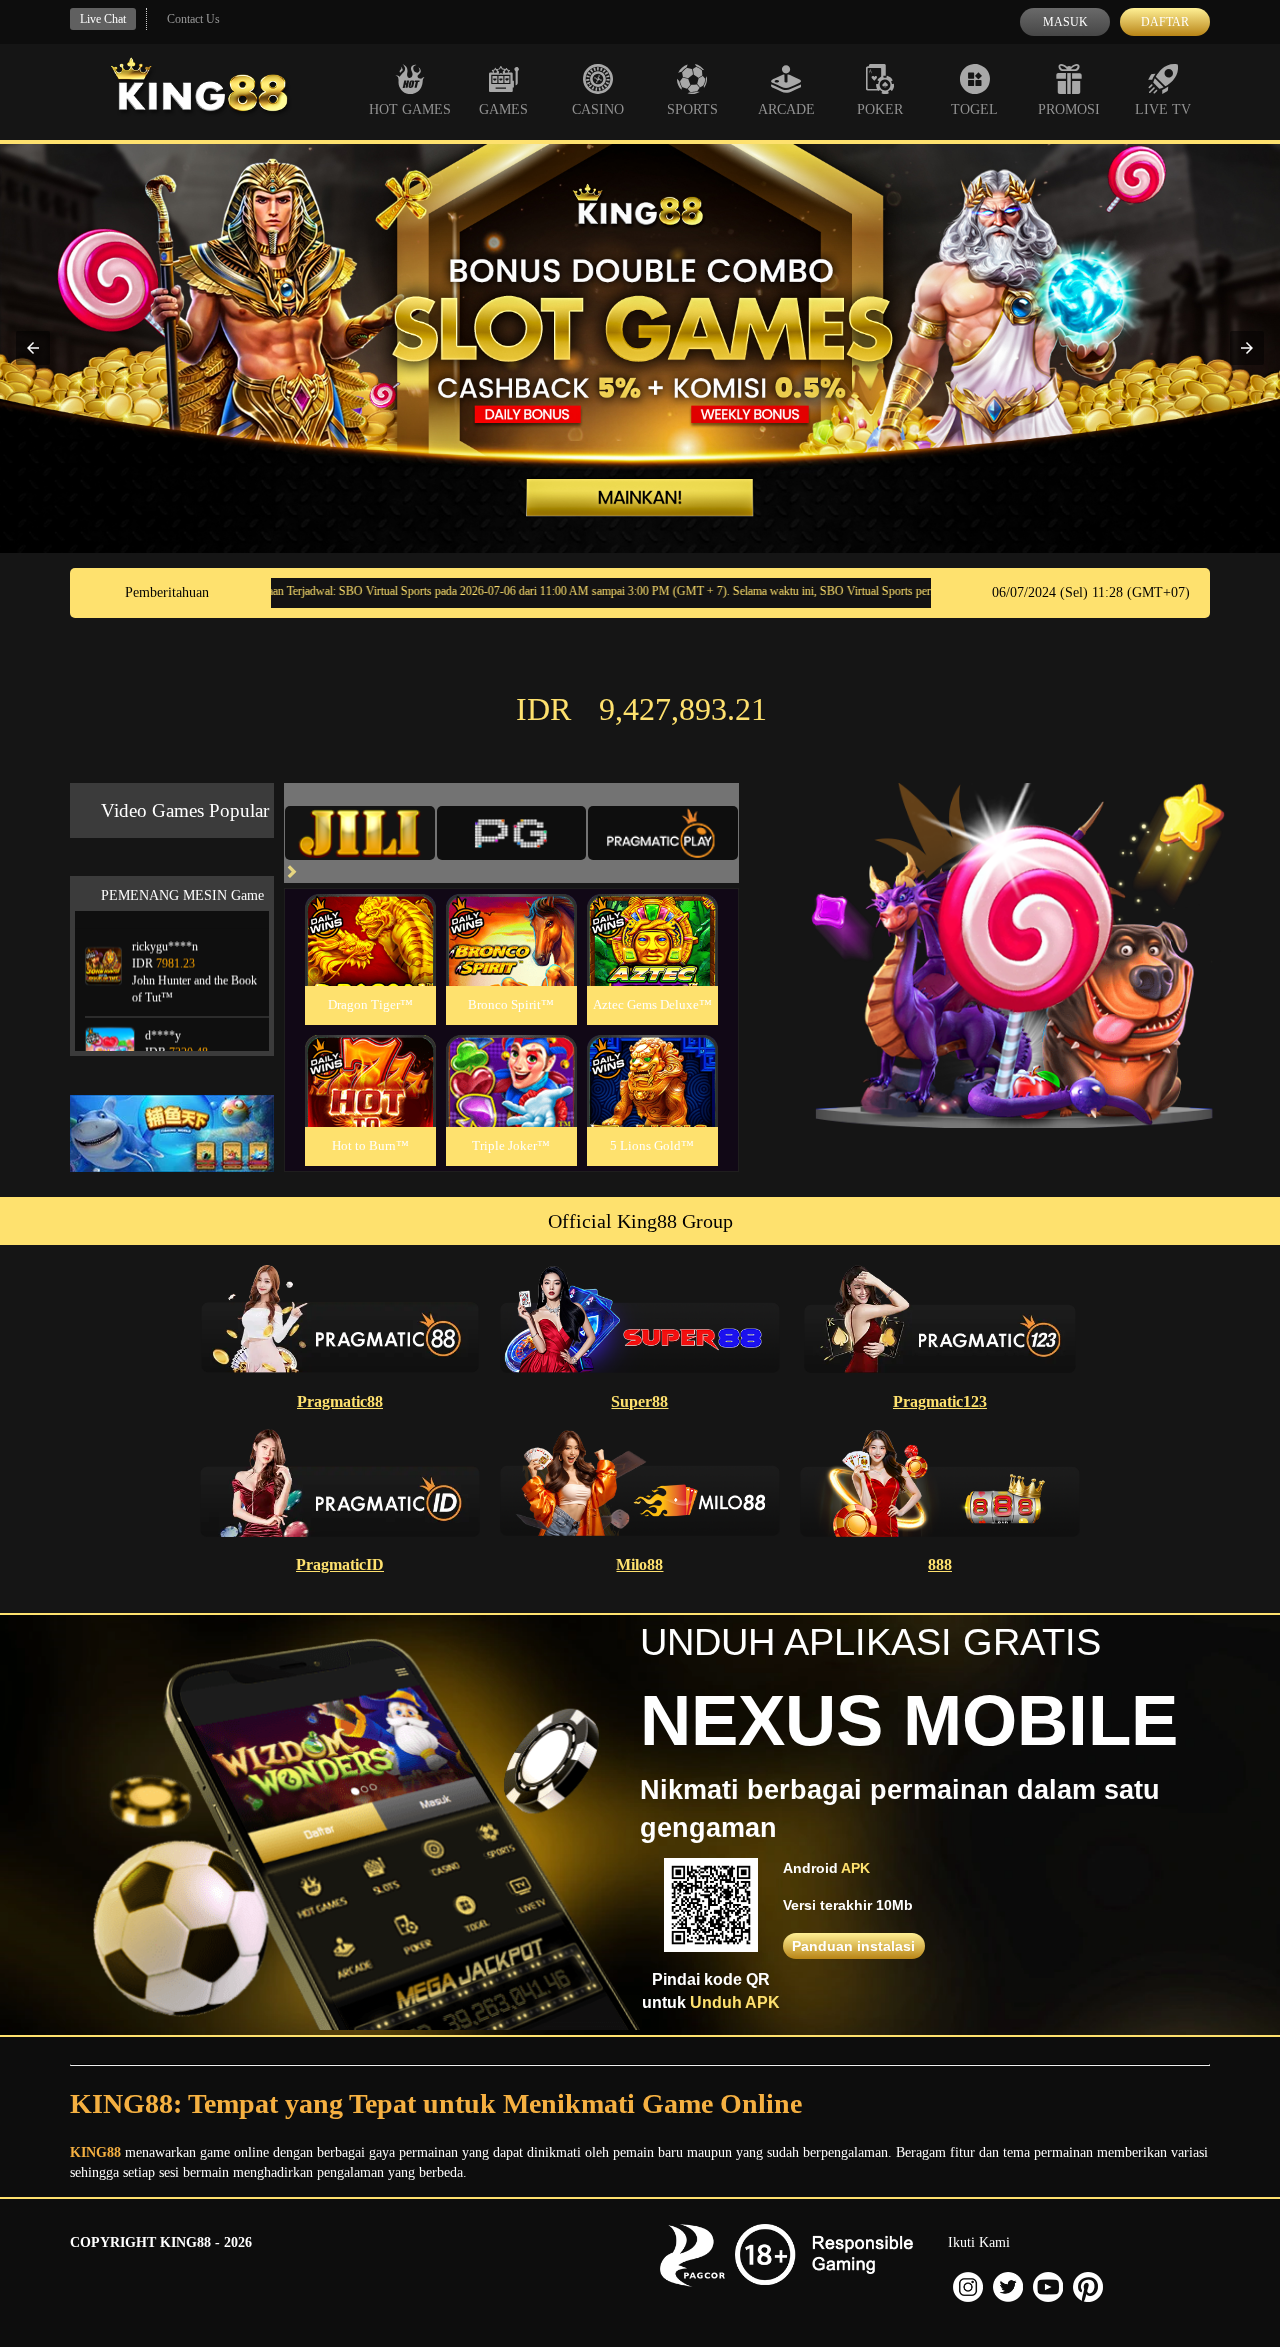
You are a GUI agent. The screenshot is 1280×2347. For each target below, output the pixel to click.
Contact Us (193, 19)
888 (940, 1564)
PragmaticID (340, 1564)
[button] (33, 348)
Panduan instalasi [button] (853, 1946)
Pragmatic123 (940, 1401)
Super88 (639, 1401)
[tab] (360, 833)
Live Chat (103, 19)
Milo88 (639, 1564)
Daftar (1165, 22)
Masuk (1065, 22)
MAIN (370, 961)
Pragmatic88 (340, 1401)
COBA (370, 916)
